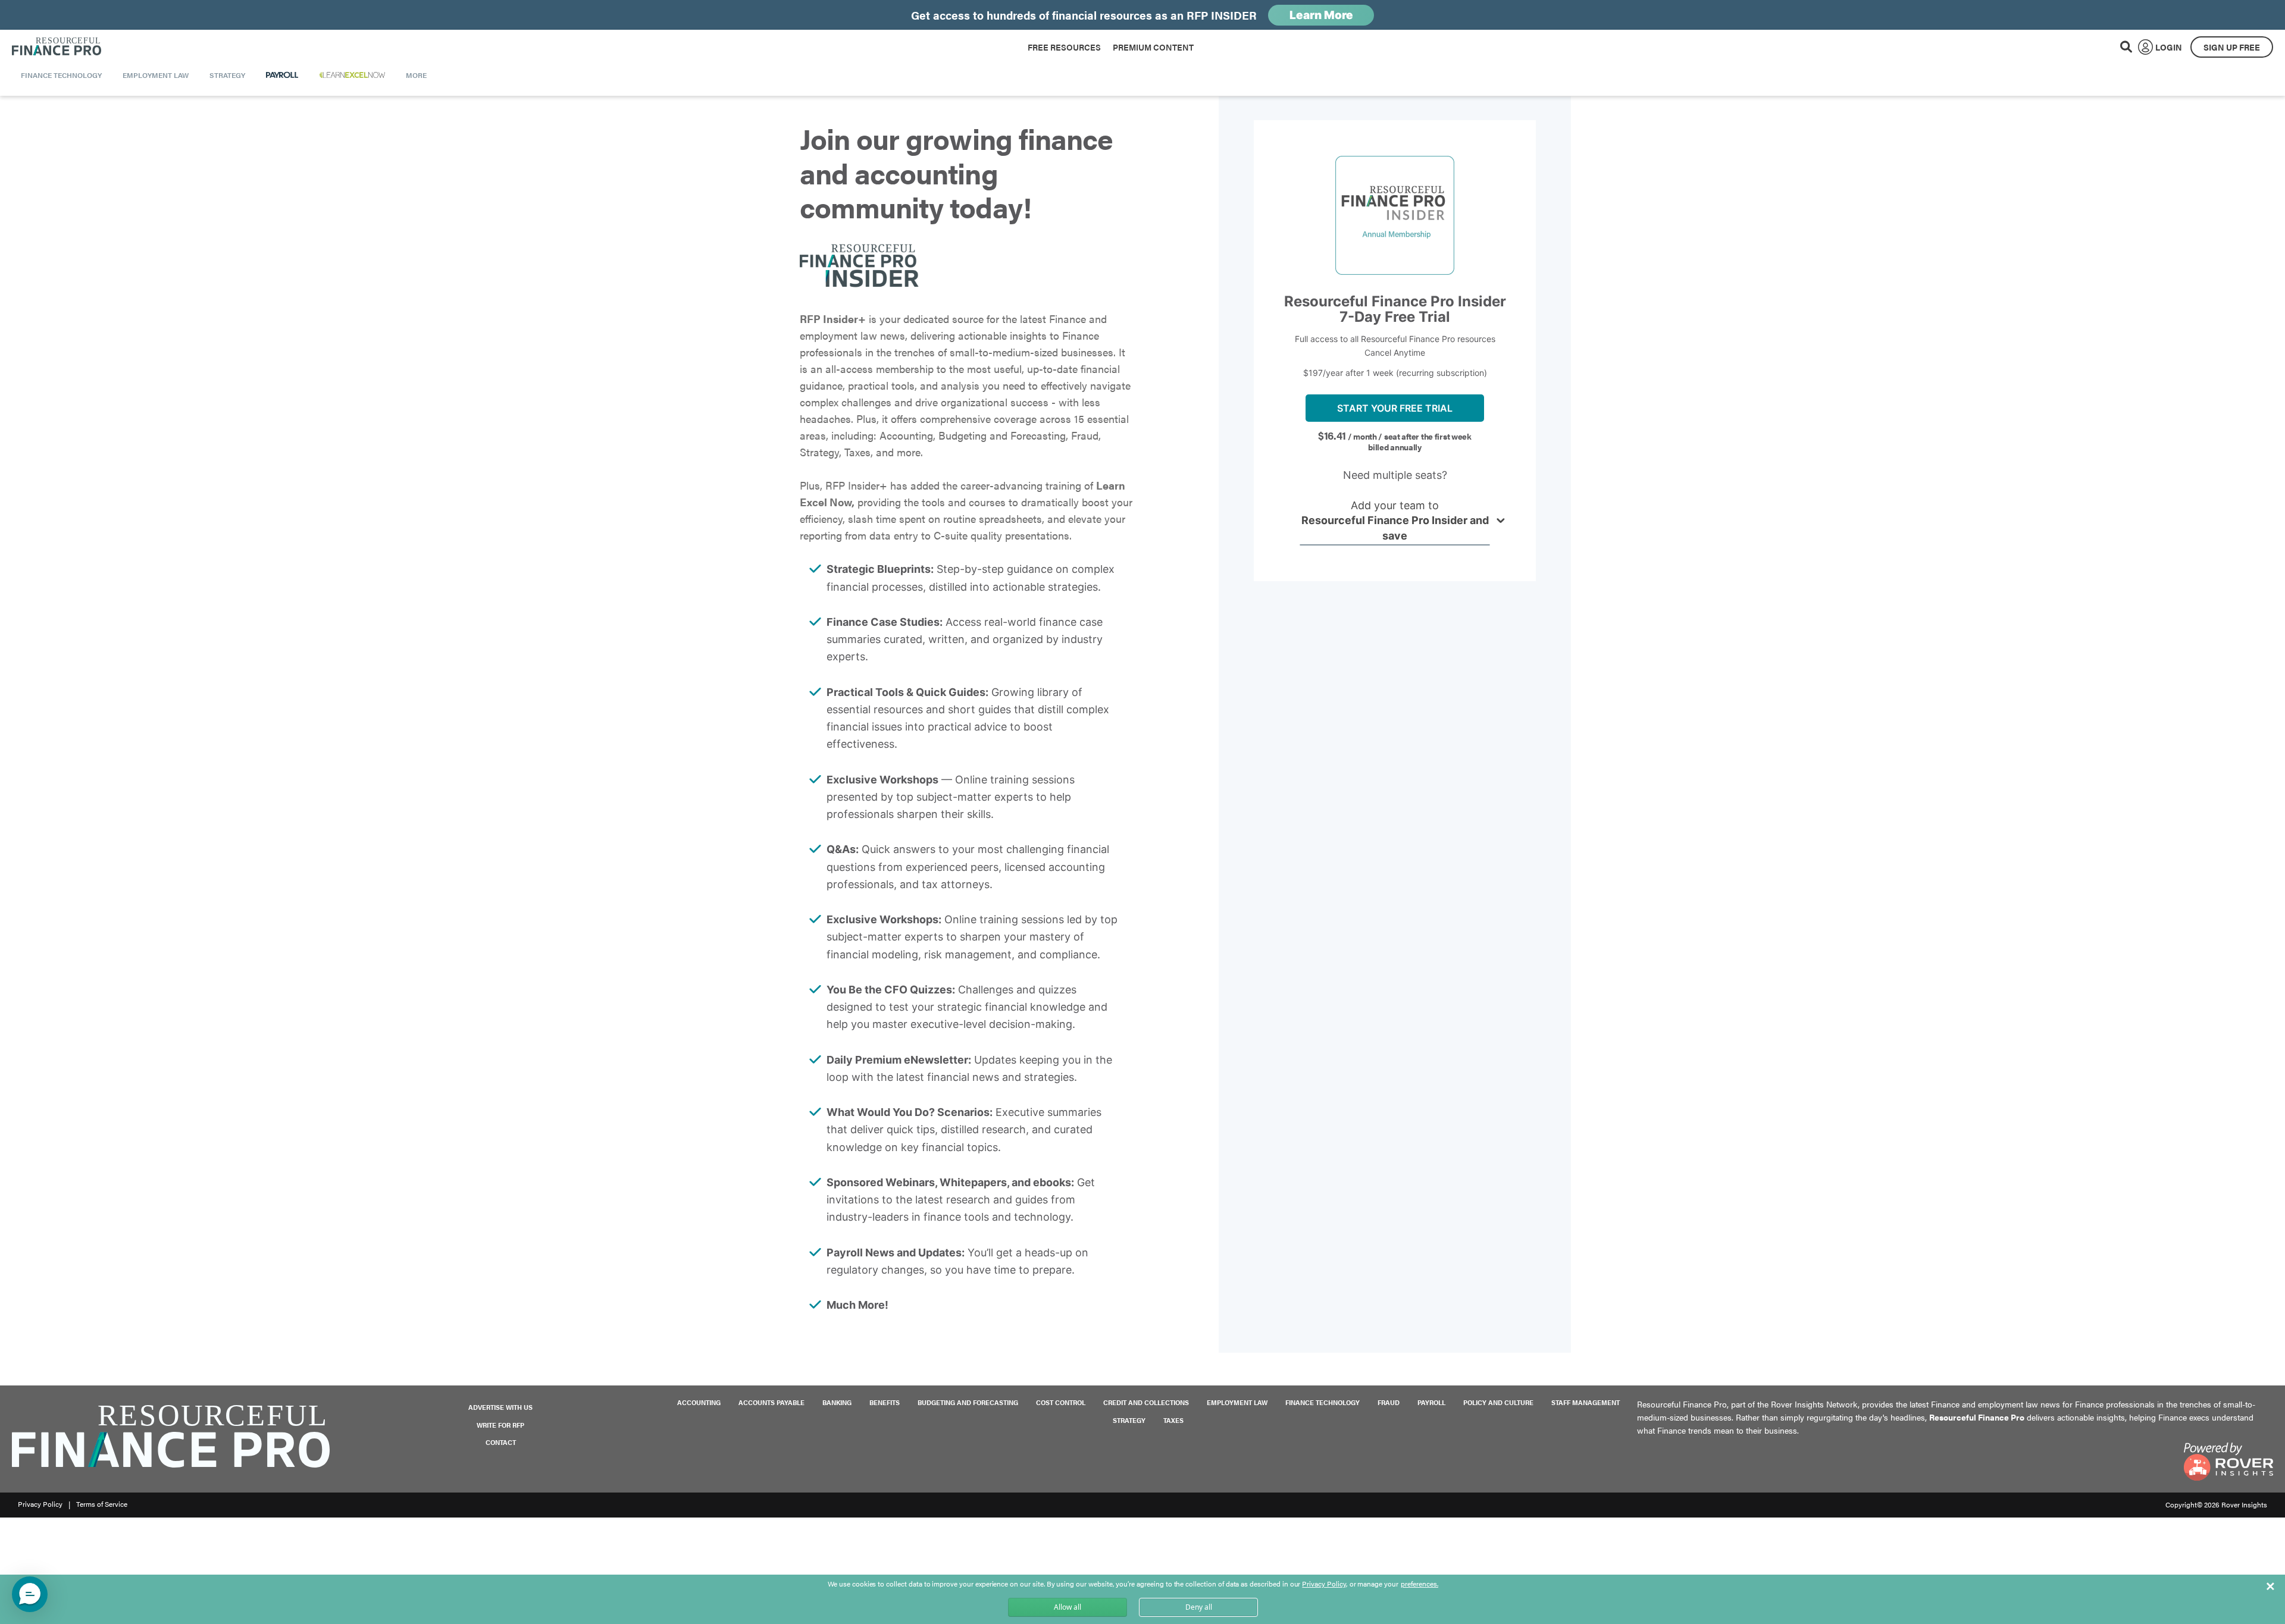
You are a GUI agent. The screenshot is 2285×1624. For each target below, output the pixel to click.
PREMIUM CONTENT (1153, 47)
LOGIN (2169, 47)
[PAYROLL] (282, 75)
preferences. (1419, 1584)
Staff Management (1586, 1402)
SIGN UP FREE (2232, 47)
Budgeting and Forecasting (968, 1402)
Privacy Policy (40, 1504)
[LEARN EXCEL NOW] (352, 75)
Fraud (1389, 1402)
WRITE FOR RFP (500, 1425)
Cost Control (1061, 1402)
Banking (837, 1402)
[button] (30, 1594)
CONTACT (501, 1442)
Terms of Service (102, 1504)
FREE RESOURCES (1064, 47)
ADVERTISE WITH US (500, 1407)
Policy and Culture (1498, 1402)
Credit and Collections (1146, 1402)
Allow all (1068, 1607)
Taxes (1173, 1420)
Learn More (1321, 15)
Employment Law (1237, 1402)
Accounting (699, 1402)
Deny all (1199, 1607)
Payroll (1431, 1402)
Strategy (1129, 1420)
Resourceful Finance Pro (57, 47)
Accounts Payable (771, 1402)
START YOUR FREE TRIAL (1395, 408)
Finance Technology (1323, 1402)
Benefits (885, 1402)
